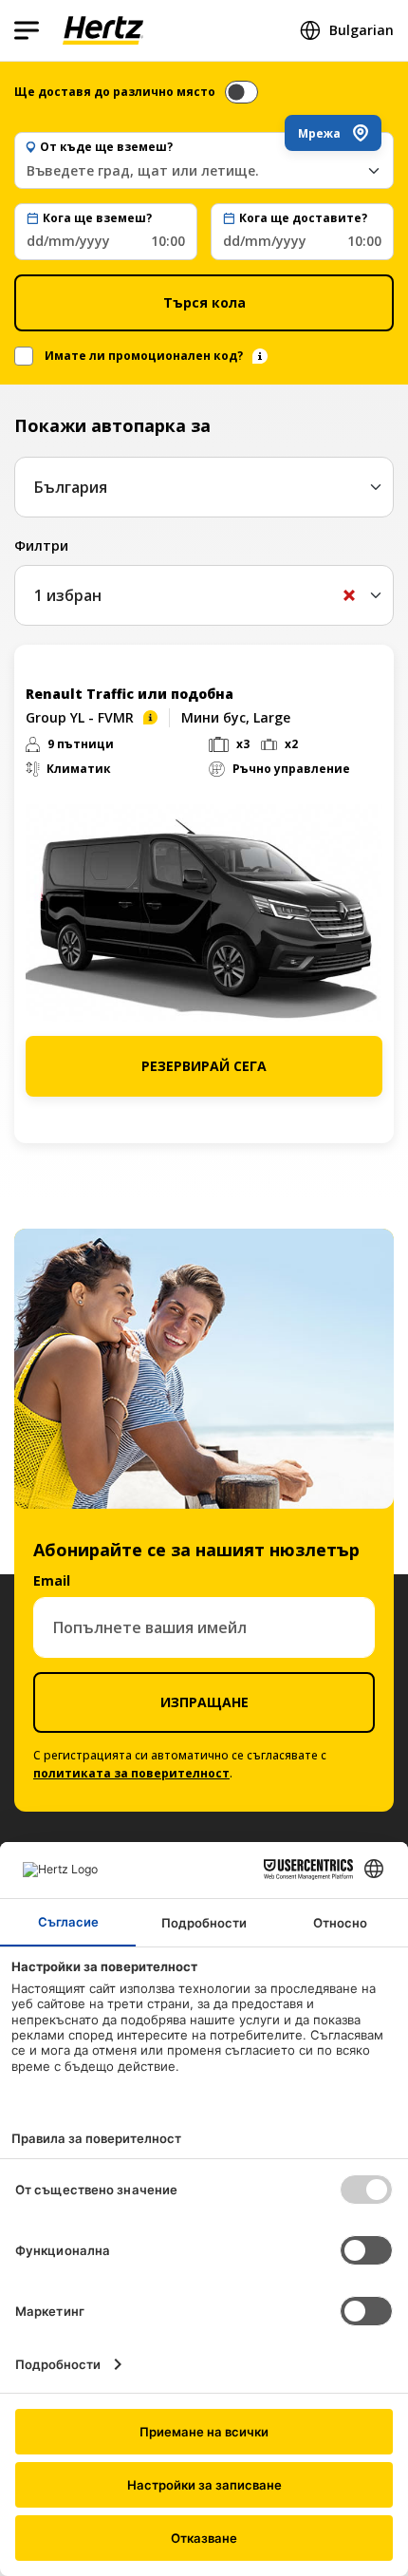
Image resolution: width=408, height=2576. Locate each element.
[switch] (241, 92)
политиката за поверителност (131, 1773)
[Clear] (349, 595)
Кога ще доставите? (303, 218)
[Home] (103, 30)
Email (52, 1580)
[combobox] (204, 170)
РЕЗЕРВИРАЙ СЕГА (204, 1066)
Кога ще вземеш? (97, 218)
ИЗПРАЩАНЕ (204, 1702)
